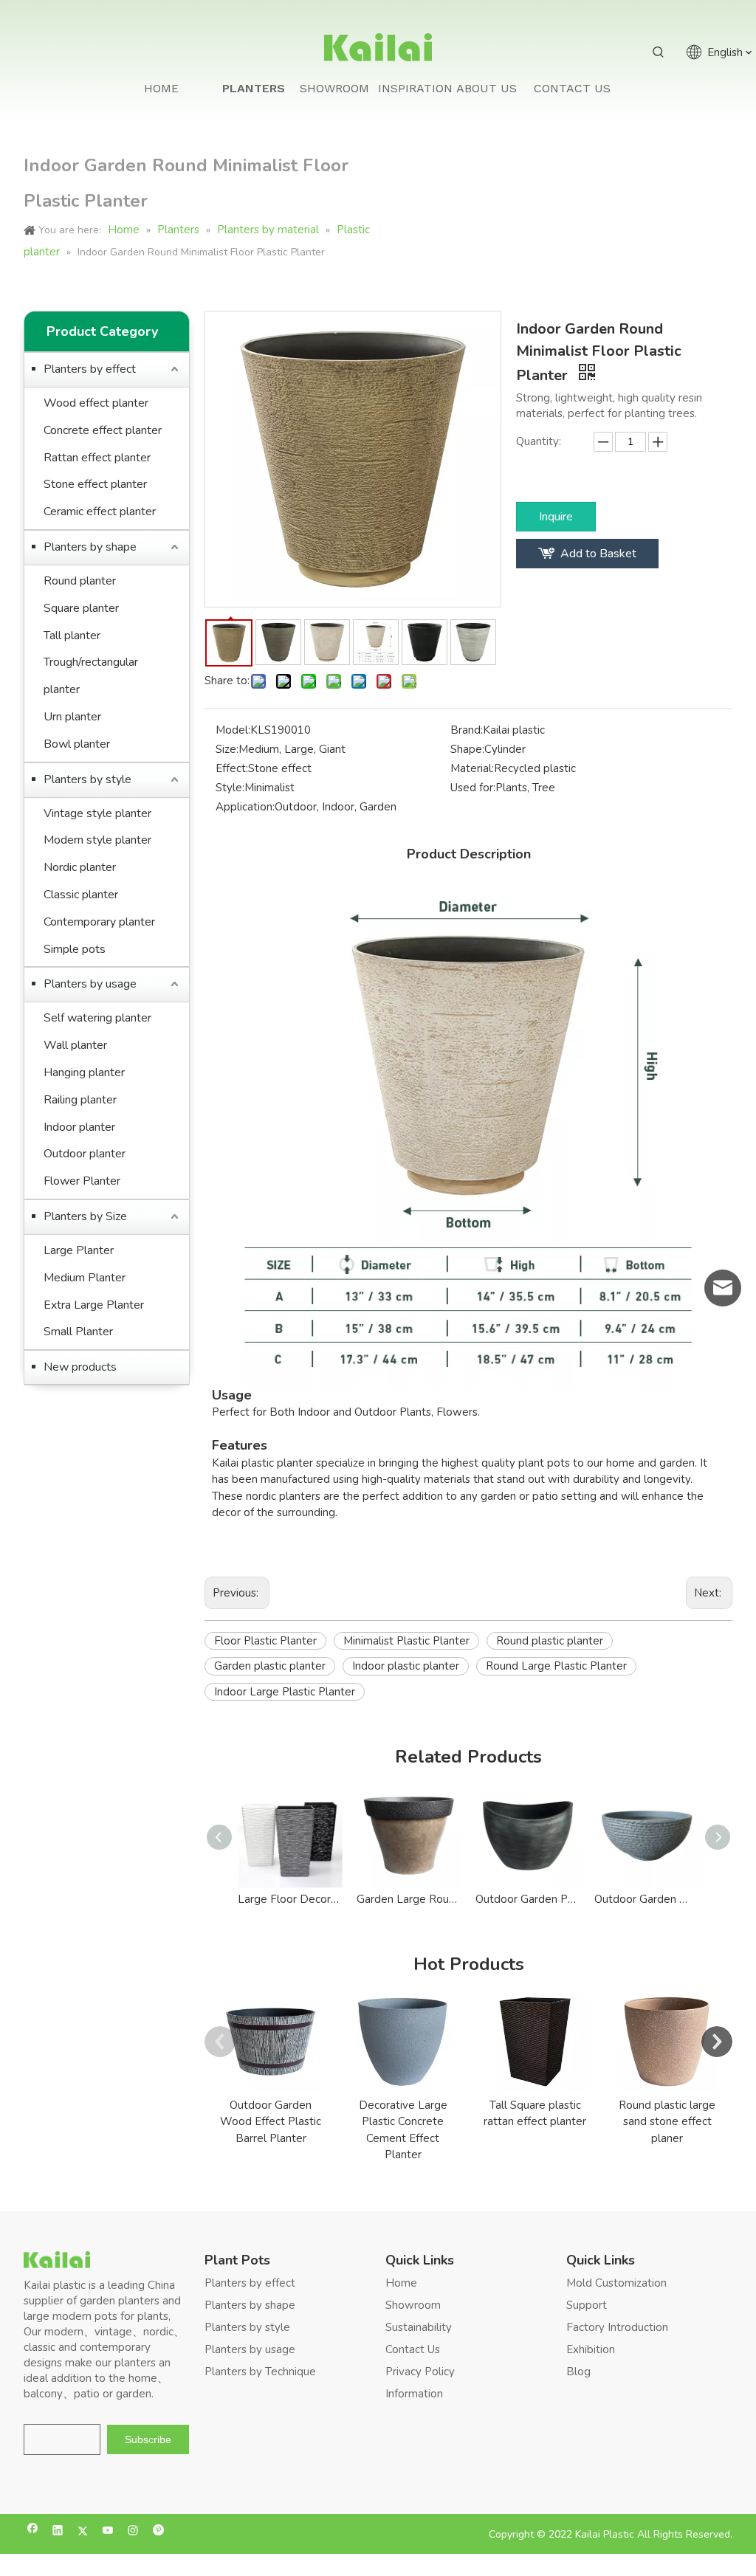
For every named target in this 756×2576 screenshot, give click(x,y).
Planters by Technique (260, 2372)
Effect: (232, 768)
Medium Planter (85, 1278)
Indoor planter (79, 1127)
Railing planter (80, 1100)
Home (401, 2283)
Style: (230, 788)
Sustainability (419, 2327)
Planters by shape (90, 547)
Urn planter (72, 717)
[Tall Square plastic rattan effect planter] (535, 2042)
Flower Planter (82, 1181)
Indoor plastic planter (406, 1666)
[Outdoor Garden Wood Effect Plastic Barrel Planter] (271, 2042)
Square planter (81, 608)
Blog (578, 2372)
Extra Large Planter (94, 1305)
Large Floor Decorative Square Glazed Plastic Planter (290, 1899)
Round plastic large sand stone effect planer (667, 2122)
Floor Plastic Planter (265, 1641)
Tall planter (72, 636)
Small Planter (78, 1332)
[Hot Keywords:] (659, 52)
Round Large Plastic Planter (556, 1666)
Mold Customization (616, 2283)
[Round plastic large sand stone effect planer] (667, 2042)
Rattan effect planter (97, 458)
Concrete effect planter (103, 430)
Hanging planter (84, 1072)
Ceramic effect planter (100, 512)
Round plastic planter (550, 1641)
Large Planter (79, 1250)
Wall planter (75, 1045)
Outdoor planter (85, 1154)
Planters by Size (85, 1216)
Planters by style (87, 779)
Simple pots (75, 949)
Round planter (80, 581)
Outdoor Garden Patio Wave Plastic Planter (528, 1899)
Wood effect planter (96, 403)
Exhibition (591, 2349)
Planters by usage (90, 984)
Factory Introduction (617, 2327)
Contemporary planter (99, 922)
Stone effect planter (95, 484)
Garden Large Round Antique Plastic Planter (409, 1899)
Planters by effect (90, 369)
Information (414, 2394)
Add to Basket (598, 554)
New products (80, 1367)
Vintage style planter (97, 813)
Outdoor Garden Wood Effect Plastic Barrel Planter (271, 2122)
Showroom (413, 2305)
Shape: (467, 749)
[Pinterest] (158, 2532)
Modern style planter (97, 840)
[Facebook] (33, 2532)
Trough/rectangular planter (91, 676)
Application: (245, 807)
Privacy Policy (420, 2372)
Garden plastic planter (270, 1666)
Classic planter (81, 895)
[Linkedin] (58, 2532)
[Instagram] (133, 2532)
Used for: (473, 788)
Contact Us (413, 2349)
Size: (227, 749)
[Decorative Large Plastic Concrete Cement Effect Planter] (403, 2042)
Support (587, 2305)
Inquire (556, 517)
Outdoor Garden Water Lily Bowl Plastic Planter (646, 1899)
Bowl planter (77, 744)
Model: (233, 730)
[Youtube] (108, 2532)
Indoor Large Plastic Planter (285, 1692)
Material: (472, 768)
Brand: (467, 730)
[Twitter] (83, 2532)
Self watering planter (97, 1018)
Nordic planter (80, 867)
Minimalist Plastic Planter (406, 1641)
